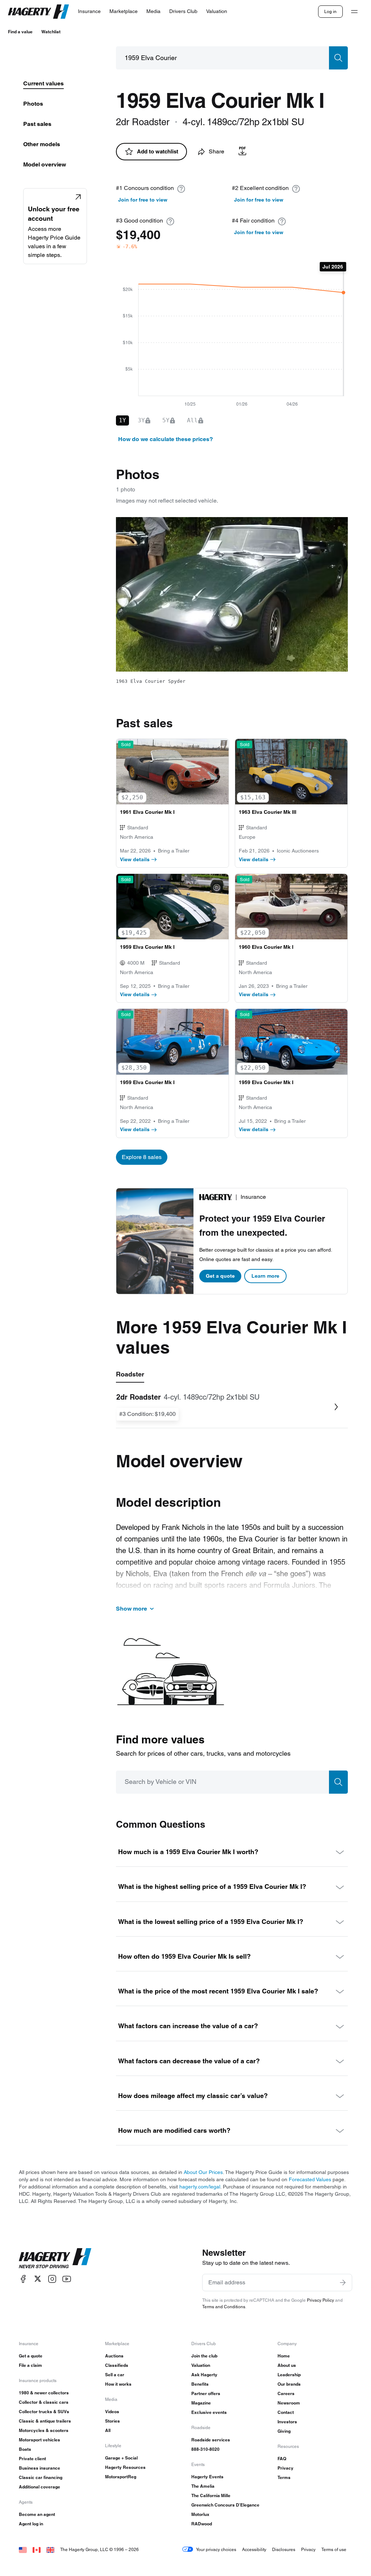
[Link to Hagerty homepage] (55, 2258)
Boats (25, 2449)
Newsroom (289, 2403)
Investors (287, 2422)
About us (287, 2365)
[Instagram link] (52, 2279)
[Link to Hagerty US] (23, 2549)
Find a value (20, 32)
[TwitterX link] (38, 2279)
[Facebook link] (23, 2279)
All (108, 2430)
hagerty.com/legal (200, 2187)
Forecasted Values (310, 2179)
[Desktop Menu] (354, 12)
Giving (284, 2431)
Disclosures (284, 2549)
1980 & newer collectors (44, 2393)
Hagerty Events (207, 2477)
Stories (112, 2421)
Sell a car (115, 2375)
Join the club (204, 2356)
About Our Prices (203, 2172)
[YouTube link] (67, 2279)
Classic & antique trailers (45, 2421)
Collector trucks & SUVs (44, 2412)
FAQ (282, 2459)
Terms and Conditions (224, 2307)
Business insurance (39, 2468)
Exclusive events (209, 2412)
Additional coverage (39, 2487)
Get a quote (220, 1276)
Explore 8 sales (142, 1157)
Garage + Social (121, 2458)
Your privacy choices (216, 2549)
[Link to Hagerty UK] (50, 2549)
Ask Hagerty (204, 2375)
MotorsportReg (121, 2477)
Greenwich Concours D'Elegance (225, 2505)
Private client (32, 2459)
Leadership (289, 2375)
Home (284, 2356)
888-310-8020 (205, 2449)
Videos (112, 2412)
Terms (284, 2477)
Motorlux (200, 2514)
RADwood (202, 2524)
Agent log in (31, 2524)
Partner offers (206, 2393)
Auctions (114, 2356)
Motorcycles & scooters (44, 2430)
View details (135, 859)
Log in (330, 11)
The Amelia (203, 2486)
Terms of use (334, 2549)
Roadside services (211, 2440)
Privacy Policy (320, 2300)
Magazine (201, 2403)
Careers (286, 2393)
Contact (286, 2412)
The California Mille (211, 2495)
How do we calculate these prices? (166, 439)
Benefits (200, 2384)
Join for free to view (143, 200)
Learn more (265, 1276)
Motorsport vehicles (39, 2440)
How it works (118, 2384)
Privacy (285, 2468)
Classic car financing (41, 2477)
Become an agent (37, 2514)
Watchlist (51, 32)
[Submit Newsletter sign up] (343, 2283)
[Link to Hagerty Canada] (37, 2549)
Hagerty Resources (125, 2467)
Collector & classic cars (44, 2402)
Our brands (289, 2384)
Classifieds (117, 2365)
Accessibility (254, 2549)
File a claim (30, 2365)
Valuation (201, 2365)
